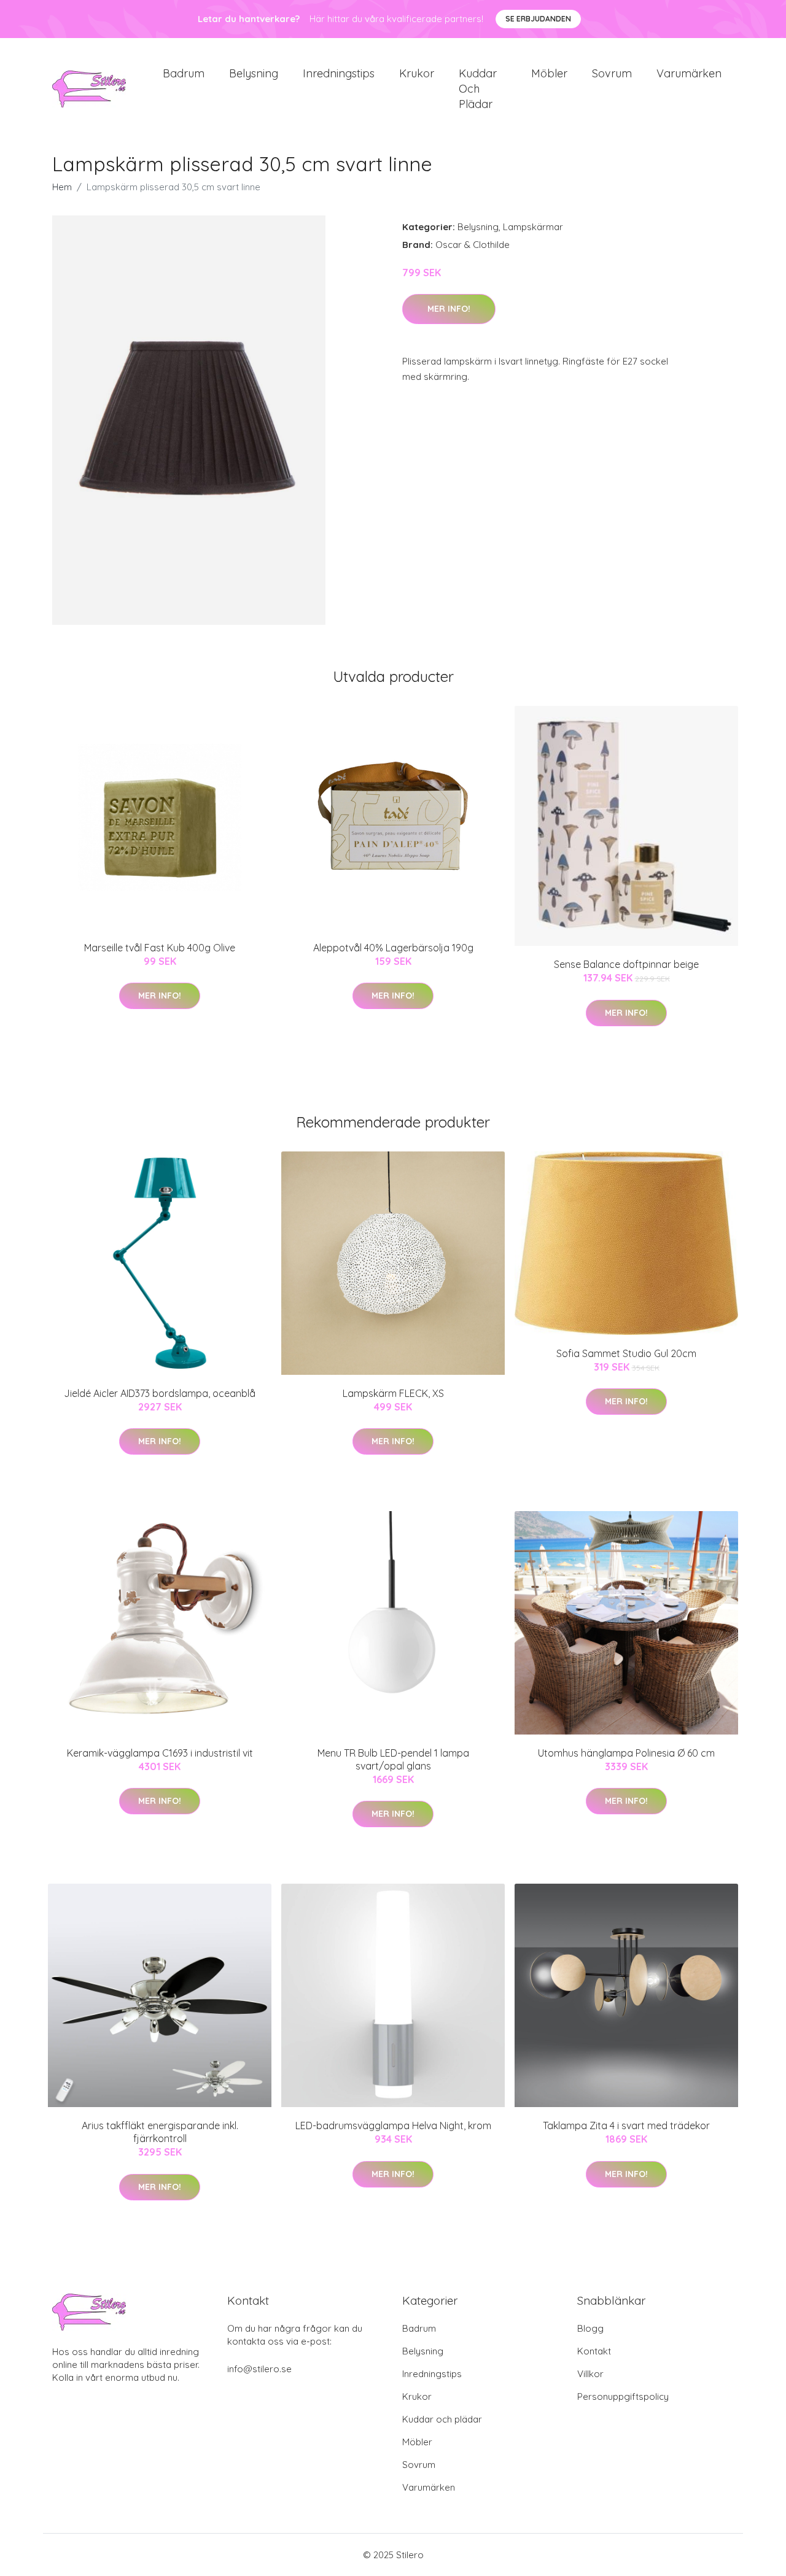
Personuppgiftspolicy (623, 2396)
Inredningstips (339, 73)
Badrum (184, 73)
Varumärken (689, 73)
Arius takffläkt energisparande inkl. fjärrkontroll (160, 2132)
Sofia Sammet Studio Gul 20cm (626, 1353)
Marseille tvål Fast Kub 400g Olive (160, 948)
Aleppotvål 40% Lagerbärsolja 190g (393, 948)
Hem (62, 187)
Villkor (590, 2374)
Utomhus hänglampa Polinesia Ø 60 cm (626, 1753)
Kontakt (594, 2351)
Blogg (590, 2328)
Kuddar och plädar (478, 89)
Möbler (549, 73)
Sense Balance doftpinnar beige (626, 964)
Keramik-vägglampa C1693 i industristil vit (160, 1753)
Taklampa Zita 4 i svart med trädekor (626, 2125)
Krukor (417, 73)
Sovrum (612, 73)
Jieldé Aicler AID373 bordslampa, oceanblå (160, 1393)
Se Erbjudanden (538, 19)
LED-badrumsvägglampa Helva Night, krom (393, 2125)
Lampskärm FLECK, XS (393, 1393)
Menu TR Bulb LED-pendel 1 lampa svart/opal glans (393, 1759)
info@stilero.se (259, 2369)
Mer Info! (449, 309)
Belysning (254, 73)
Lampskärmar (533, 227)
